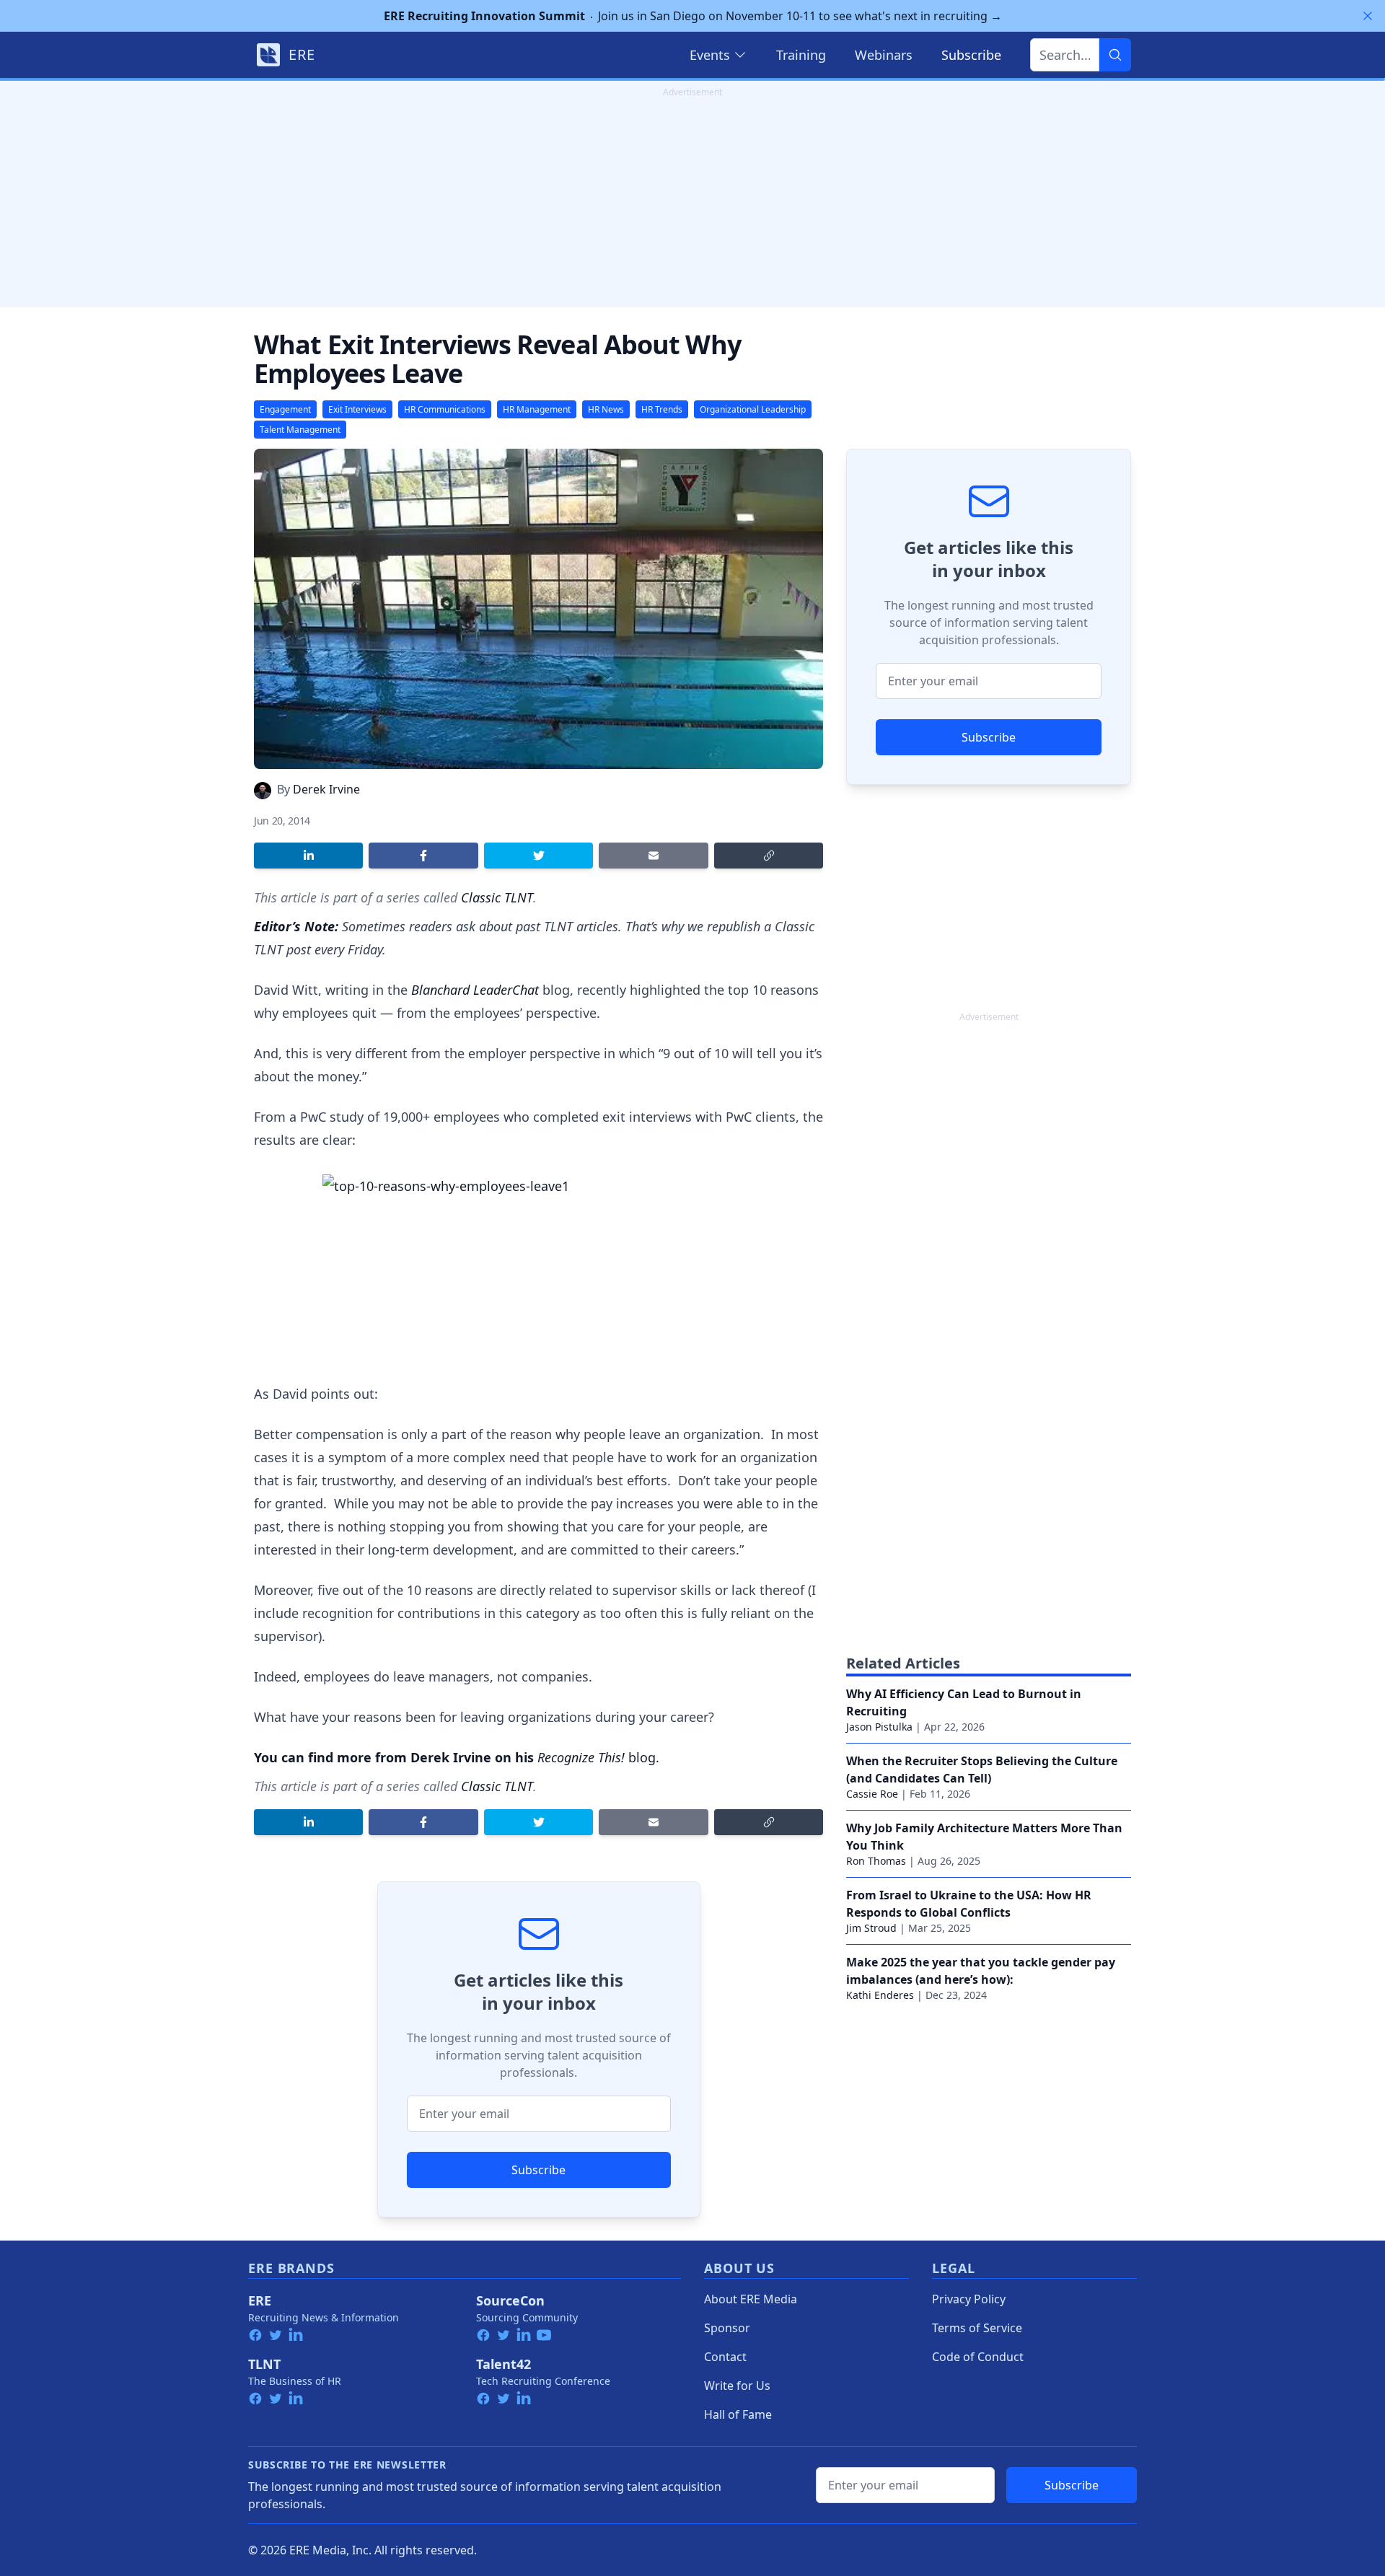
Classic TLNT (497, 897)
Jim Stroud (871, 1928)
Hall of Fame (738, 2414)
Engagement (285, 409)
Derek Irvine (326, 789)
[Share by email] (653, 856)
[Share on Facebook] (423, 856)
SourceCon (510, 2300)
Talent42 (504, 2364)
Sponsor (727, 2328)
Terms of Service (977, 2328)
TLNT (264, 2364)
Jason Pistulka (879, 1727)
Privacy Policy (969, 2299)
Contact (725, 2357)
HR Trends (662, 409)
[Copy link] (769, 856)
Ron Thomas (876, 1861)
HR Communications (445, 409)
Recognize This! (581, 1757)
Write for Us (737, 2386)
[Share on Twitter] (538, 856)
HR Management (537, 409)
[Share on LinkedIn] (308, 856)
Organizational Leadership (753, 409)
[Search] (1115, 55)
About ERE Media (751, 2299)
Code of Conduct (978, 2357)
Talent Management (300, 430)
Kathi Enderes (880, 1995)
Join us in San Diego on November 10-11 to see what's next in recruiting (693, 16)
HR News (606, 409)
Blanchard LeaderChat (475, 990)
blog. (642, 1757)
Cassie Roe (872, 1794)
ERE (260, 2300)
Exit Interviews (357, 409)
